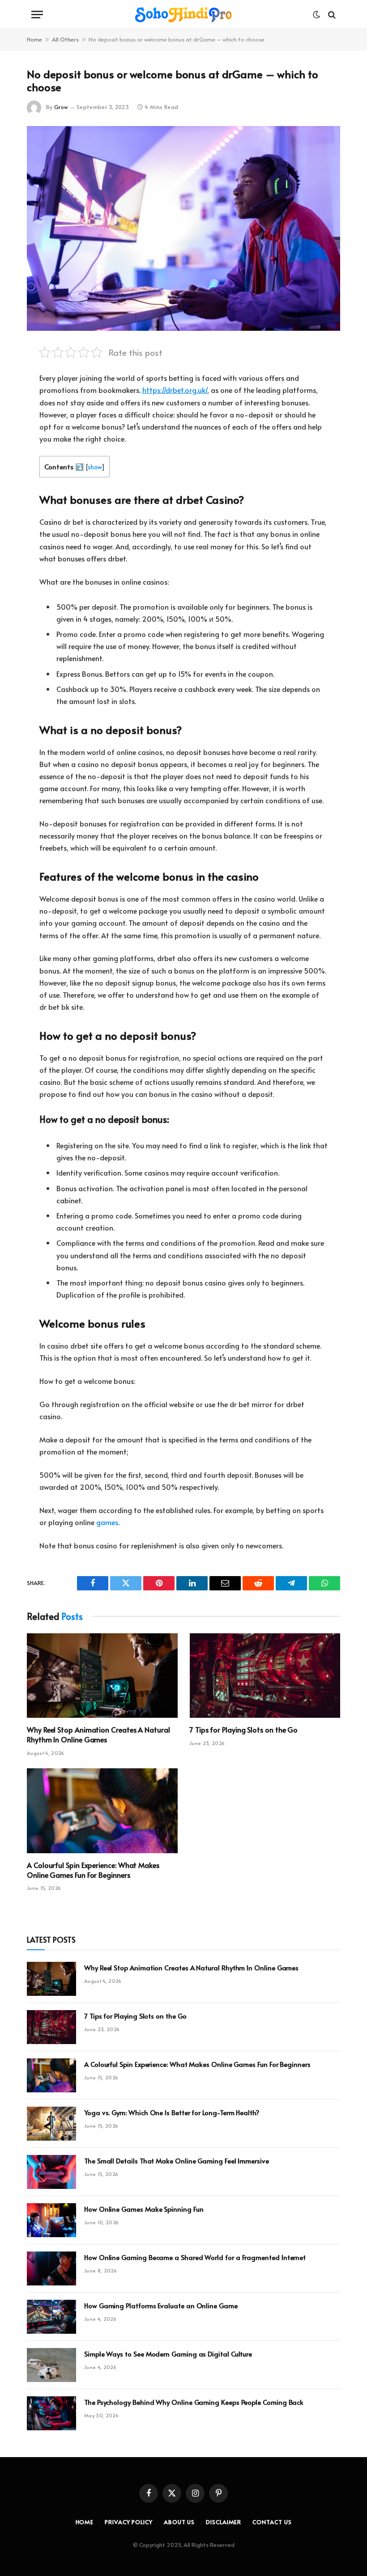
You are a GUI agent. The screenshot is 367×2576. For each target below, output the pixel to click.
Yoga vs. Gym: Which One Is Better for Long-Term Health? (172, 2112)
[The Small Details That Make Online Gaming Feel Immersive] (51, 2172)
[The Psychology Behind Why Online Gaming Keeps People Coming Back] (51, 2413)
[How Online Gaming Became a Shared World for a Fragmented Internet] (51, 2268)
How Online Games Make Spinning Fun (144, 2209)
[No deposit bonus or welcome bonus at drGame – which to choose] (183, 228)
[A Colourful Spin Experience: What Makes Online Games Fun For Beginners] (102, 1811)
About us (179, 2522)
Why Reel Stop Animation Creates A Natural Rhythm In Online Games (98, 1735)
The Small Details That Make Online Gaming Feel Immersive (177, 2161)
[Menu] (37, 15)
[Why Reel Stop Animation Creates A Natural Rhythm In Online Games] (102, 1676)
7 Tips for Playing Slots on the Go (243, 1730)
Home (34, 39)
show (95, 467)
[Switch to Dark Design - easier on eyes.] (316, 15)
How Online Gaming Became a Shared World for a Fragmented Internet (195, 2257)
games (107, 1522)
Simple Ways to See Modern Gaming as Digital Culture (168, 2354)
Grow (61, 107)
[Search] (331, 15)
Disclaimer (224, 2522)
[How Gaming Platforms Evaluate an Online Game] (51, 2317)
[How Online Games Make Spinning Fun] (51, 2220)
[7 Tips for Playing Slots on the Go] (265, 1676)
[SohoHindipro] (183, 15)
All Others (65, 39)
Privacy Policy (129, 2522)
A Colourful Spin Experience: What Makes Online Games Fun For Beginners (93, 1870)
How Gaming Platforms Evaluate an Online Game (161, 2305)
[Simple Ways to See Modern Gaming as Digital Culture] (51, 2365)
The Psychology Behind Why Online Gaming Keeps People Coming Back (194, 2402)
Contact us (272, 2522)
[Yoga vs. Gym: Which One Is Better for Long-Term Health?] (51, 2124)
